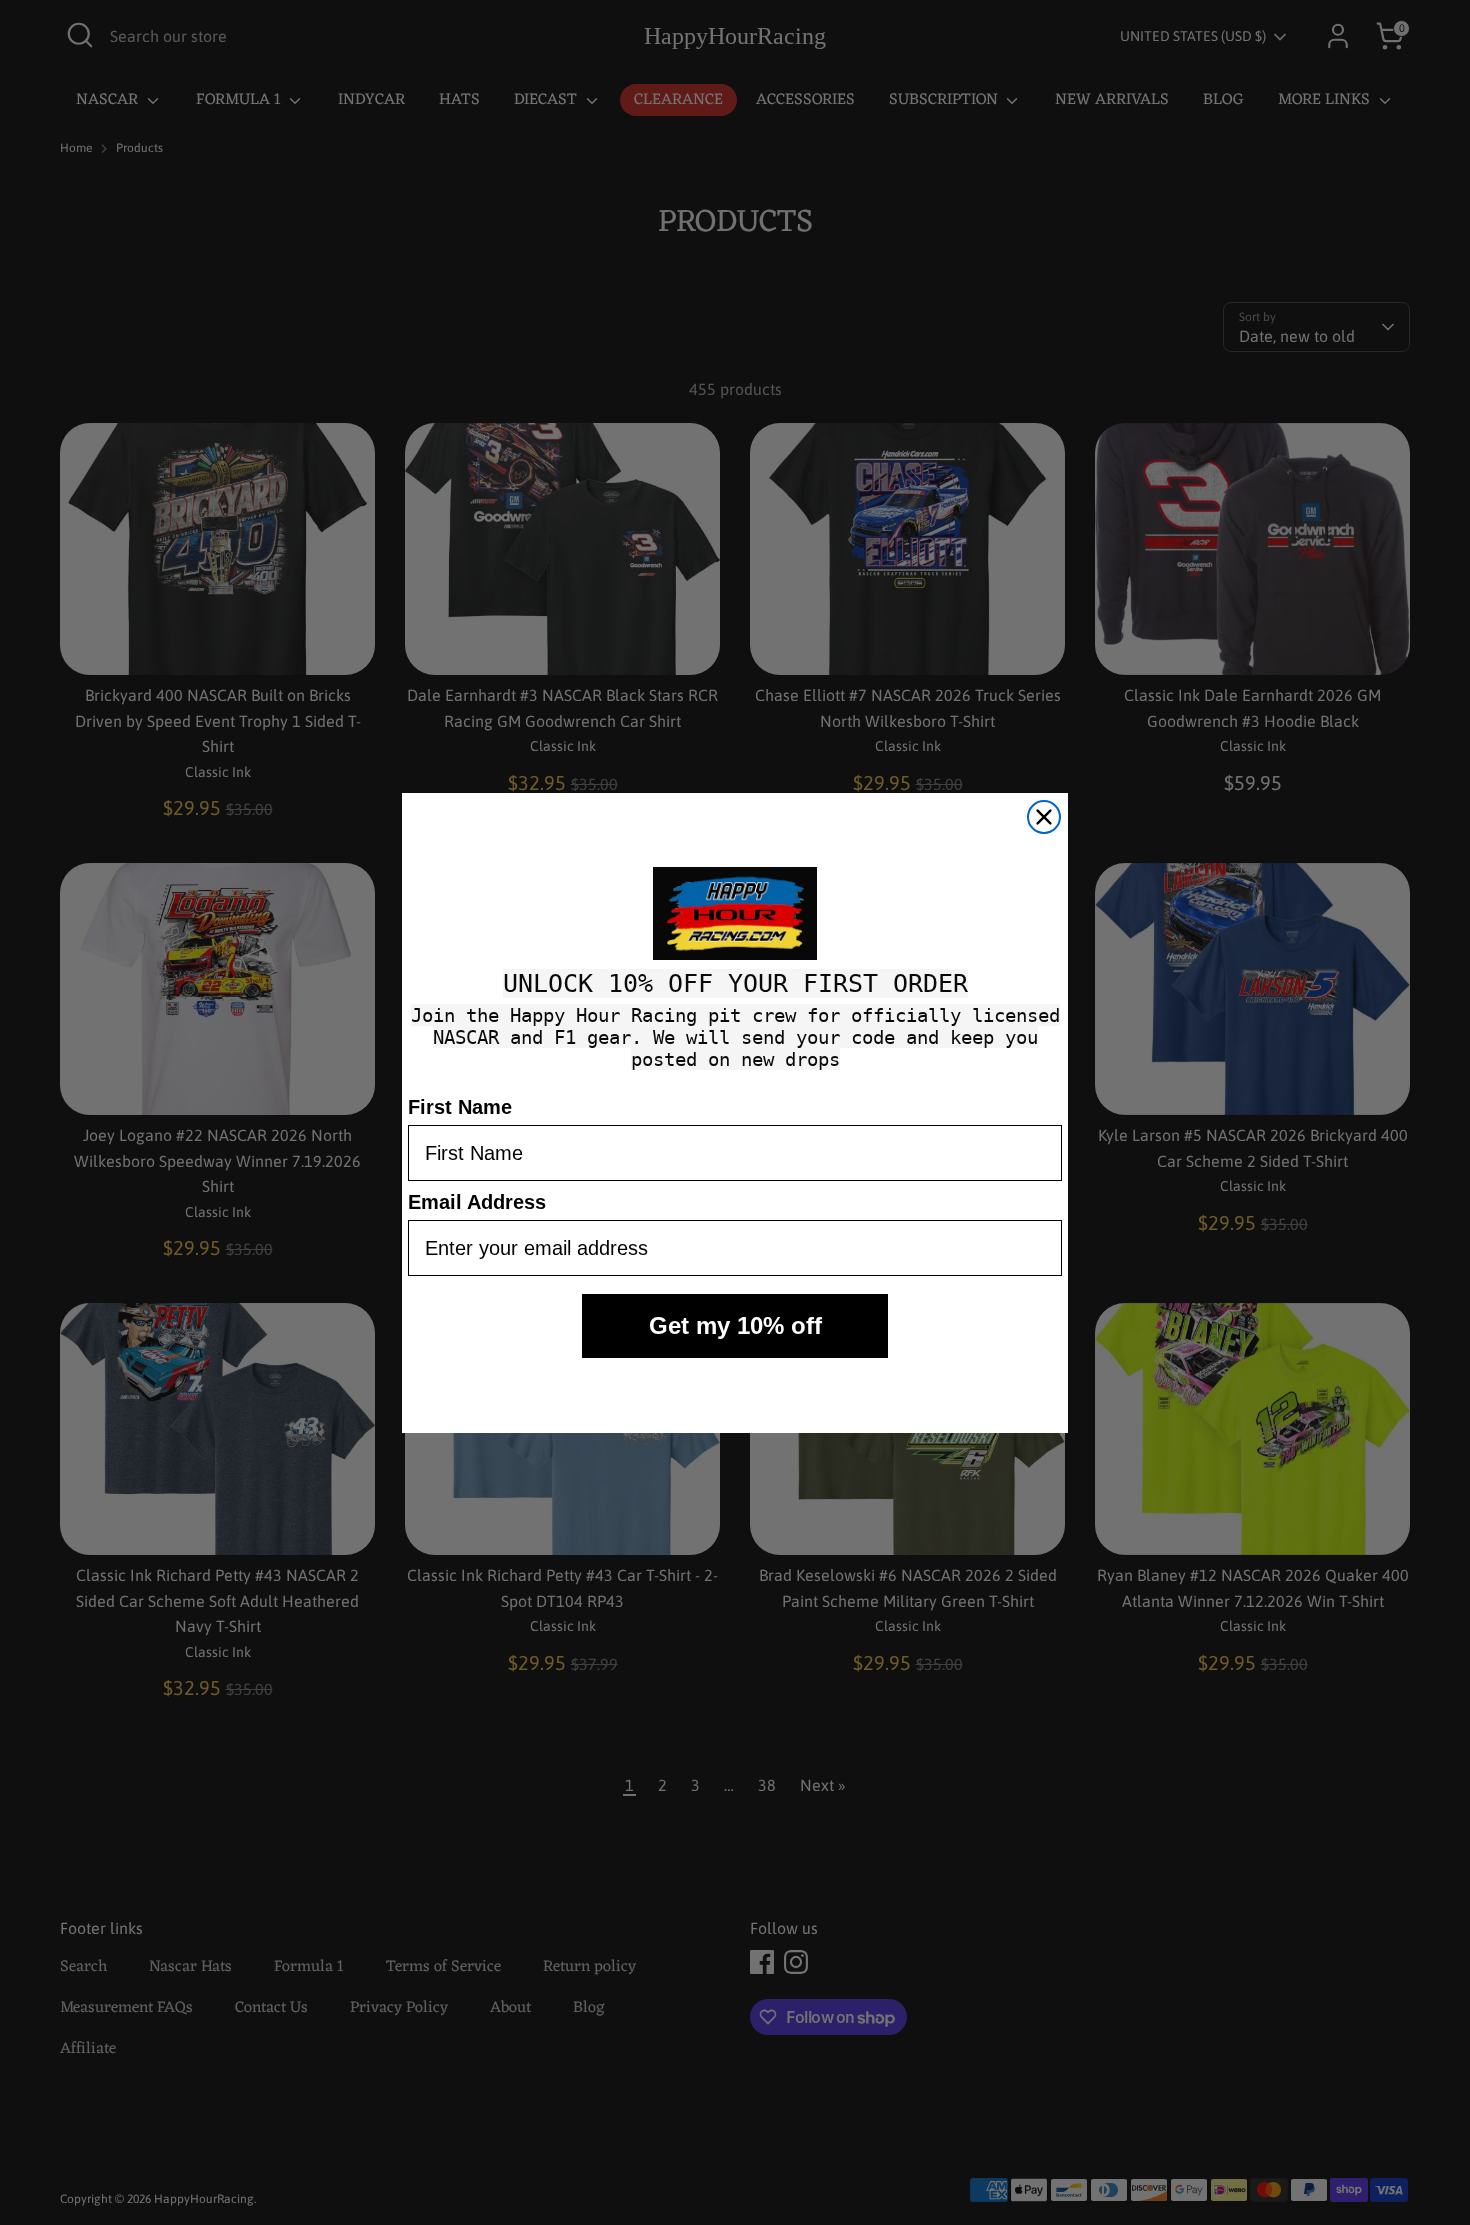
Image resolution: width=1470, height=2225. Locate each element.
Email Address (477, 1202)
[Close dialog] (1044, 817)
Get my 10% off (735, 1325)
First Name (460, 1107)
